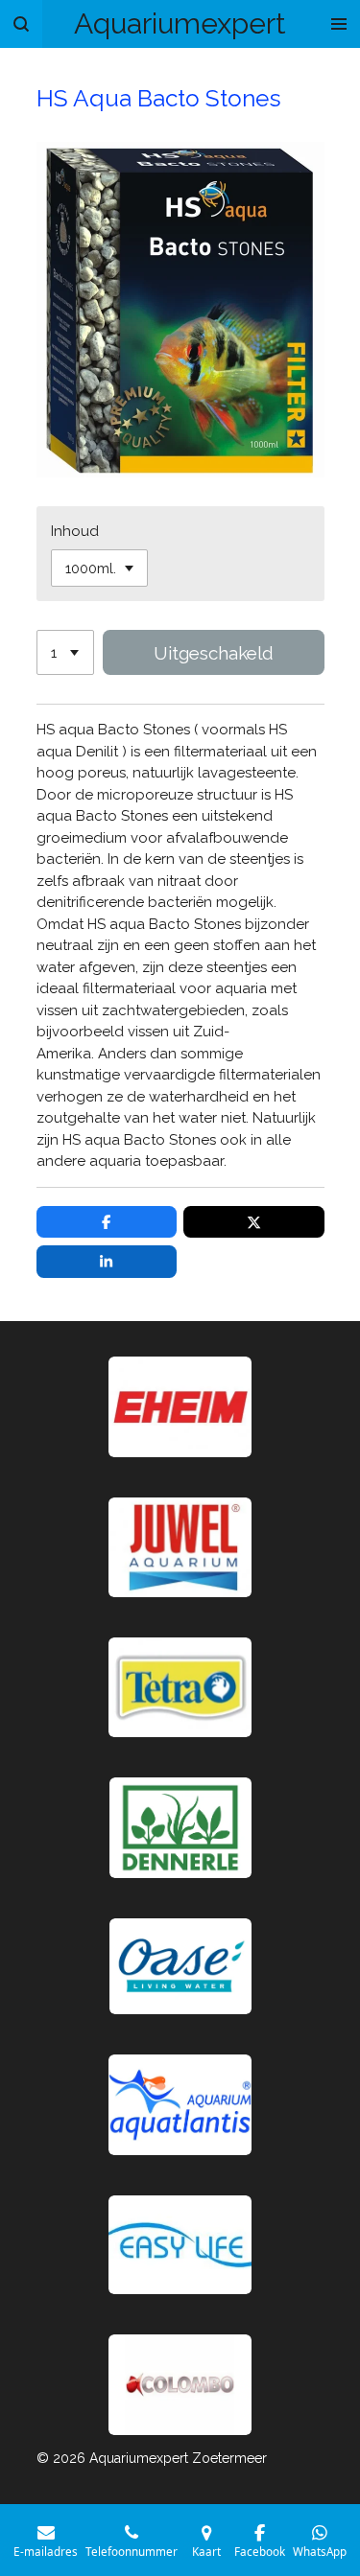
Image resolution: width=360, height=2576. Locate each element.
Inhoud (75, 531)
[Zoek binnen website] (21, 24)
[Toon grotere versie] (180, 1687)
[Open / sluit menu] (339, 24)
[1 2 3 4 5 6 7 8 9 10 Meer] (65, 652)
